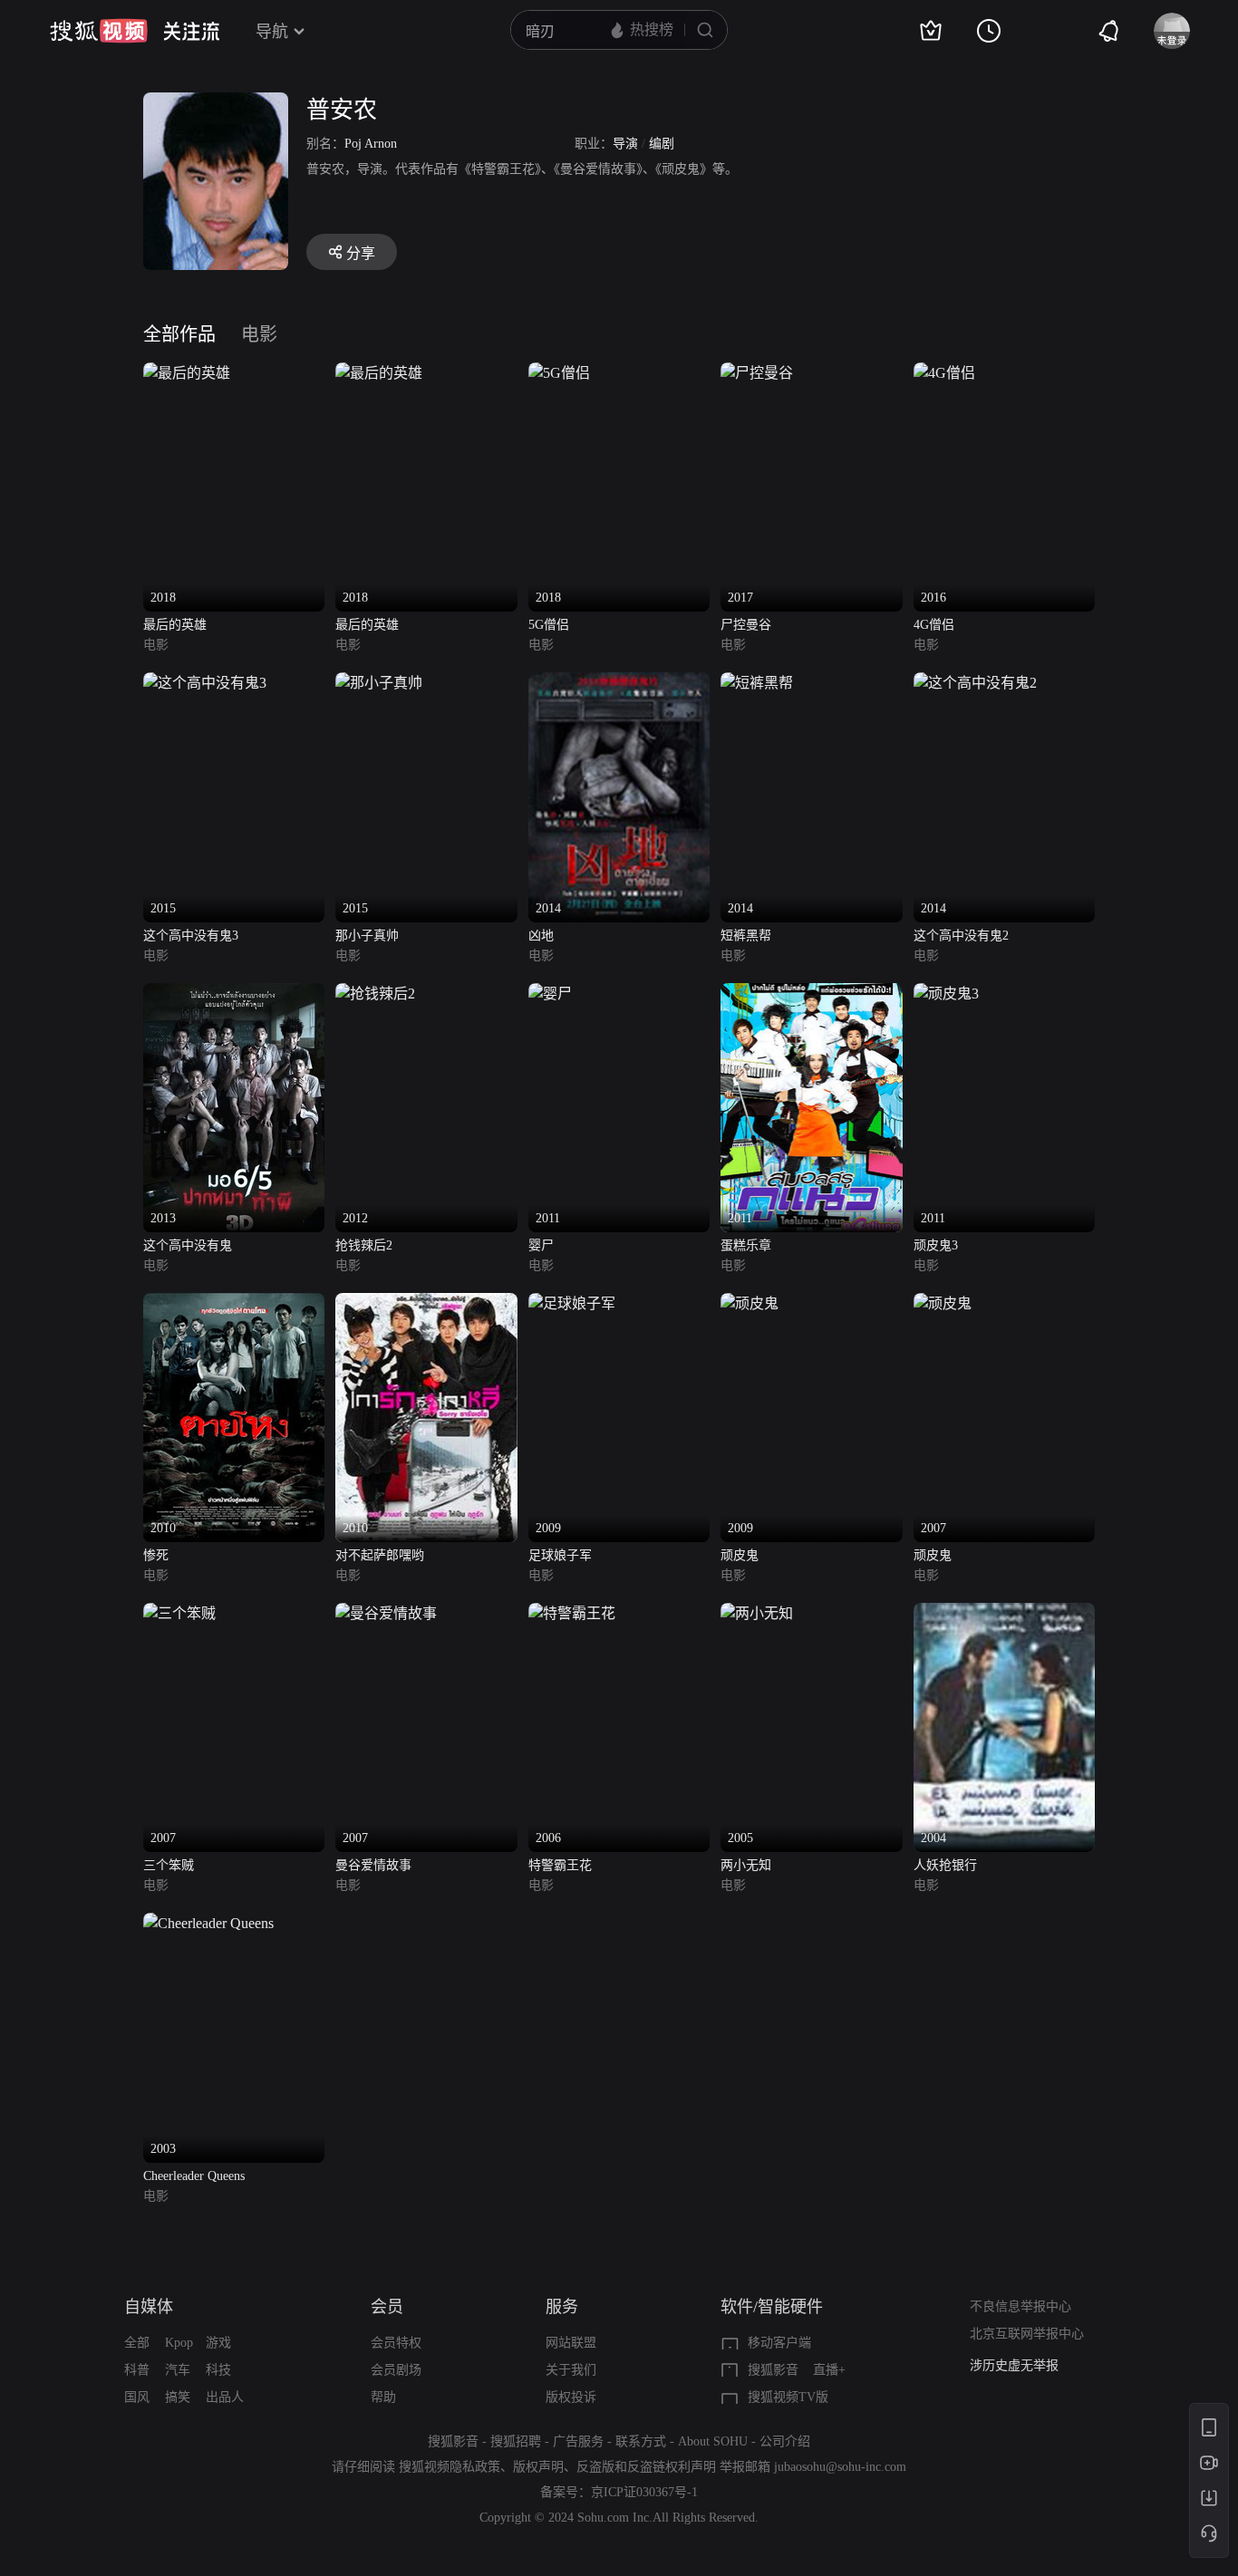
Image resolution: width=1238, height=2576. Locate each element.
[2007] (943, 1303)
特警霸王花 (560, 1865)
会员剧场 (396, 2370)
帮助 (383, 2397)
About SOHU (713, 2441)
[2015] (205, 683)
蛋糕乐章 (746, 1245)
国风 (137, 2397)
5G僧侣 (549, 625)
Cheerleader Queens (194, 2176)
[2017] (757, 373)
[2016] (944, 373)
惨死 (156, 1555)
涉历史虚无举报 (1014, 2365)
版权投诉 (571, 2397)
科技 (218, 2370)
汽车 (178, 2370)
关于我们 (571, 2370)
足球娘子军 (560, 1555)
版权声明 (538, 2467)
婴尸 (541, 1245)
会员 (387, 2307)
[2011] (550, 994)
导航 (272, 32)
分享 (361, 253)
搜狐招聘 (516, 2441)
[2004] (1004, 1613)
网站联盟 (571, 2343)
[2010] (234, 1303)
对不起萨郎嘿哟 (380, 1555)
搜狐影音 (773, 2370)
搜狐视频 (99, 31)
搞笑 (178, 2397)
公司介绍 (785, 2441)
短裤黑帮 (746, 936)
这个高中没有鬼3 (191, 936)
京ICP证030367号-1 (644, 2492)
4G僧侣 (934, 625)
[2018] (187, 373)
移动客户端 (779, 2343)
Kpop (179, 2343)
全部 (137, 2343)
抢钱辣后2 (364, 1245)
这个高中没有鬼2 (961, 936)
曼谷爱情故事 (373, 1865)
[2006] (572, 1613)
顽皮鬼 (740, 1555)
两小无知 (746, 1865)
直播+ (829, 2370)
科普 (137, 2370)
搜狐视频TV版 (788, 2397)
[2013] (234, 994)
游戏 (218, 2343)
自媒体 (149, 2307)
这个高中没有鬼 (188, 1245)
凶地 (541, 936)
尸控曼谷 (746, 625)
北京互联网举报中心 (1027, 2334)
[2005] (757, 1613)
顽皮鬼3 (936, 1245)
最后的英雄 (175, 625)
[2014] (619, 683)
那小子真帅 (367, 936)
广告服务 (578, 2441)
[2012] (375, 994)
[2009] (572, 1303)
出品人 (225, 2397)
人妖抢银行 (945, 1865)
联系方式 (641, 2441)
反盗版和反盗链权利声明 (646, 2467)
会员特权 (396, 2343)
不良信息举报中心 (1020, 2306)
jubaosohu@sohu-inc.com (840, 2467)
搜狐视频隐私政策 (450, 2467)
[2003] (208, 1923)
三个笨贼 (169, 1865)
